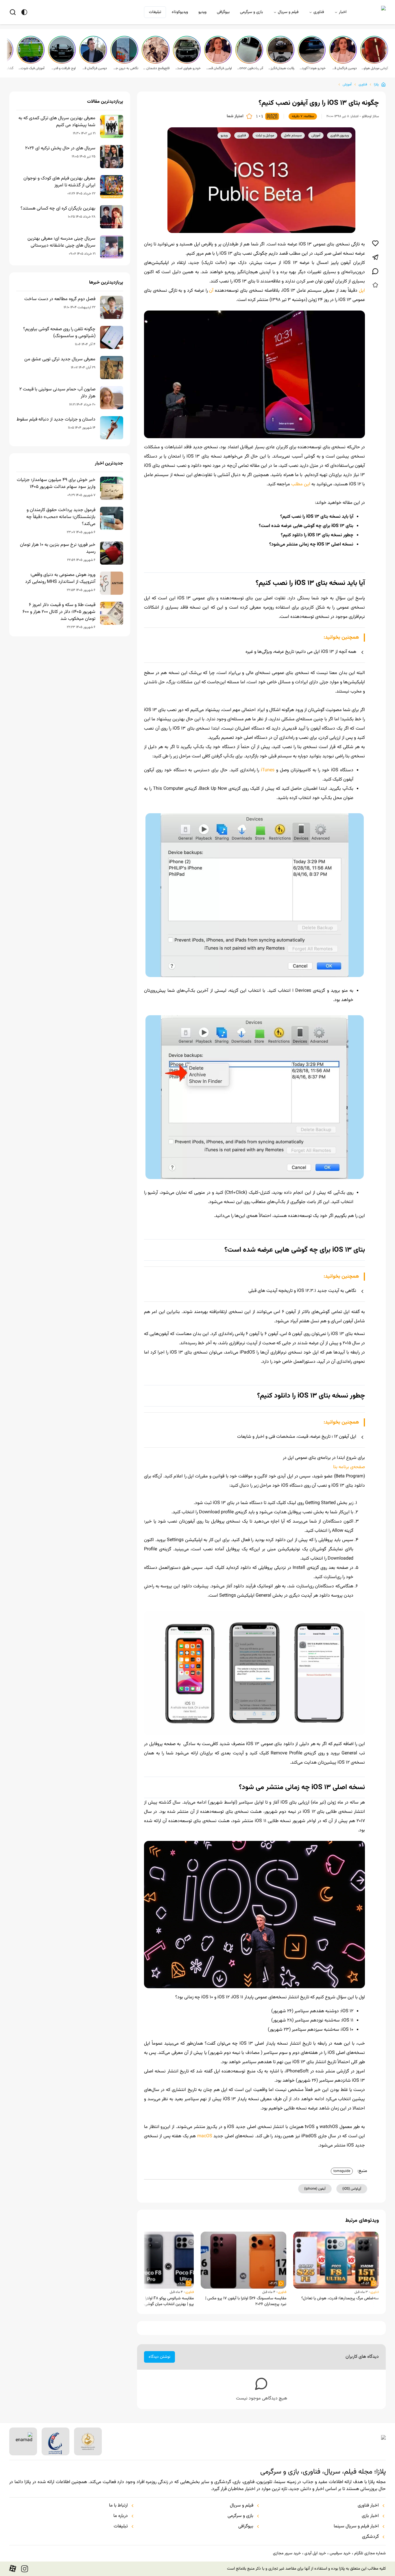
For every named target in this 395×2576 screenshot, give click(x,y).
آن (211, 291)
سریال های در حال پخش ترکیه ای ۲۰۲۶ (60, 148)
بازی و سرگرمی (251, 12)
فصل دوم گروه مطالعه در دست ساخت (60, 299)
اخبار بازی (370, 2516)
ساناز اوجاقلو (370, 116)
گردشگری (370, 2537)
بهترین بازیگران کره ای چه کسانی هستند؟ (58, 209)
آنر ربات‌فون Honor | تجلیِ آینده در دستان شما (250, 68)
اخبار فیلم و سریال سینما (356, 2527)
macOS (205, 2136)
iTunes (268, 770)
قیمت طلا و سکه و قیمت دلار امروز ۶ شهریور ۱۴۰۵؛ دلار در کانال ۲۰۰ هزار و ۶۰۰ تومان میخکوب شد (59, 612)
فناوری (319, 12)
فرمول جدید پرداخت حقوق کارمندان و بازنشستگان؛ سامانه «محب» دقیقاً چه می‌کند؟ (61, 517)
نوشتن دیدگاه (159, 2357)
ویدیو (202, 12)
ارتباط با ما (118, 2506)
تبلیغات (155, 12)
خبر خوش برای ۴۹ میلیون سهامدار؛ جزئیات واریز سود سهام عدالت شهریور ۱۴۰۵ (56, 484)
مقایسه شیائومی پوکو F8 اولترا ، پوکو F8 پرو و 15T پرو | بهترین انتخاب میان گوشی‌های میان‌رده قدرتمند (152, 2301)
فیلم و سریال (288, 12)
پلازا (376, 85)
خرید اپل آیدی (315, 2553)
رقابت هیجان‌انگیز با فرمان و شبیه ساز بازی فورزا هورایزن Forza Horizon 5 (281, 68)
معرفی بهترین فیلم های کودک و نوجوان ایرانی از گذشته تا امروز (59, 182)
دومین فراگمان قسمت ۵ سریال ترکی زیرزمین (344, 68)
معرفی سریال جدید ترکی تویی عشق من (60, 359)
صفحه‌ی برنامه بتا (349, 1467)
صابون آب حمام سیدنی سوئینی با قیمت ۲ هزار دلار (57, 393)
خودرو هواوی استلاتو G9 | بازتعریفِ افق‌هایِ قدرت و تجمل (187, 68)
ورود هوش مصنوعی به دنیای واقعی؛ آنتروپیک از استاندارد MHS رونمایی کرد (60, 579)
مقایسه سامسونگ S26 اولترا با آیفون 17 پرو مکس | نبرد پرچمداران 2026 (246, 2301)
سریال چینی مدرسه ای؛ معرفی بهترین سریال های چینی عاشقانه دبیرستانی (61, 242)
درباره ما (121, 2516)
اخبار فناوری (368, 2506)
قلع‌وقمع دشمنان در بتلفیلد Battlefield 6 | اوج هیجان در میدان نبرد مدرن (156, 68)
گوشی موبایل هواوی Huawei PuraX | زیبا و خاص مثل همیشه (375, 68)
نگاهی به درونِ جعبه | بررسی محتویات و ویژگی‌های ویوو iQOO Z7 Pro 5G (125, 68)
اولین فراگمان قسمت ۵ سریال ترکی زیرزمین (219, 68)
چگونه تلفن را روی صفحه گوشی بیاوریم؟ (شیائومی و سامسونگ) (59, 333)
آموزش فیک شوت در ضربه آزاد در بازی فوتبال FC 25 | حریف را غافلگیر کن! (31, 68)
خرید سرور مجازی (287, 2553)
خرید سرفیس (340, 2553)
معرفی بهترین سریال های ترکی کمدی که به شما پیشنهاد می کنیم (57, 122)
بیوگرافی (223, 12)
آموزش (347, 85)
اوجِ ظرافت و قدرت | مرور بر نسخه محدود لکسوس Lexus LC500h (62, 68)
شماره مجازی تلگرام (370, 2553)
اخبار (343, 12)
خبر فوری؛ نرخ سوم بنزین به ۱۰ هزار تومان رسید (58, 548)
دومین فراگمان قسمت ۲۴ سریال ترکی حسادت (94, 68)
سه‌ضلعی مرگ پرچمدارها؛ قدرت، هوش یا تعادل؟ (340, 2298)
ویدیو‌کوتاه (180, 12)
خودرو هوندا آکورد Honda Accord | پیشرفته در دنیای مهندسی (312, 68)
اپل (361, 291)
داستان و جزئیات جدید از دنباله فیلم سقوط (56, 420)
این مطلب (301, 484)
